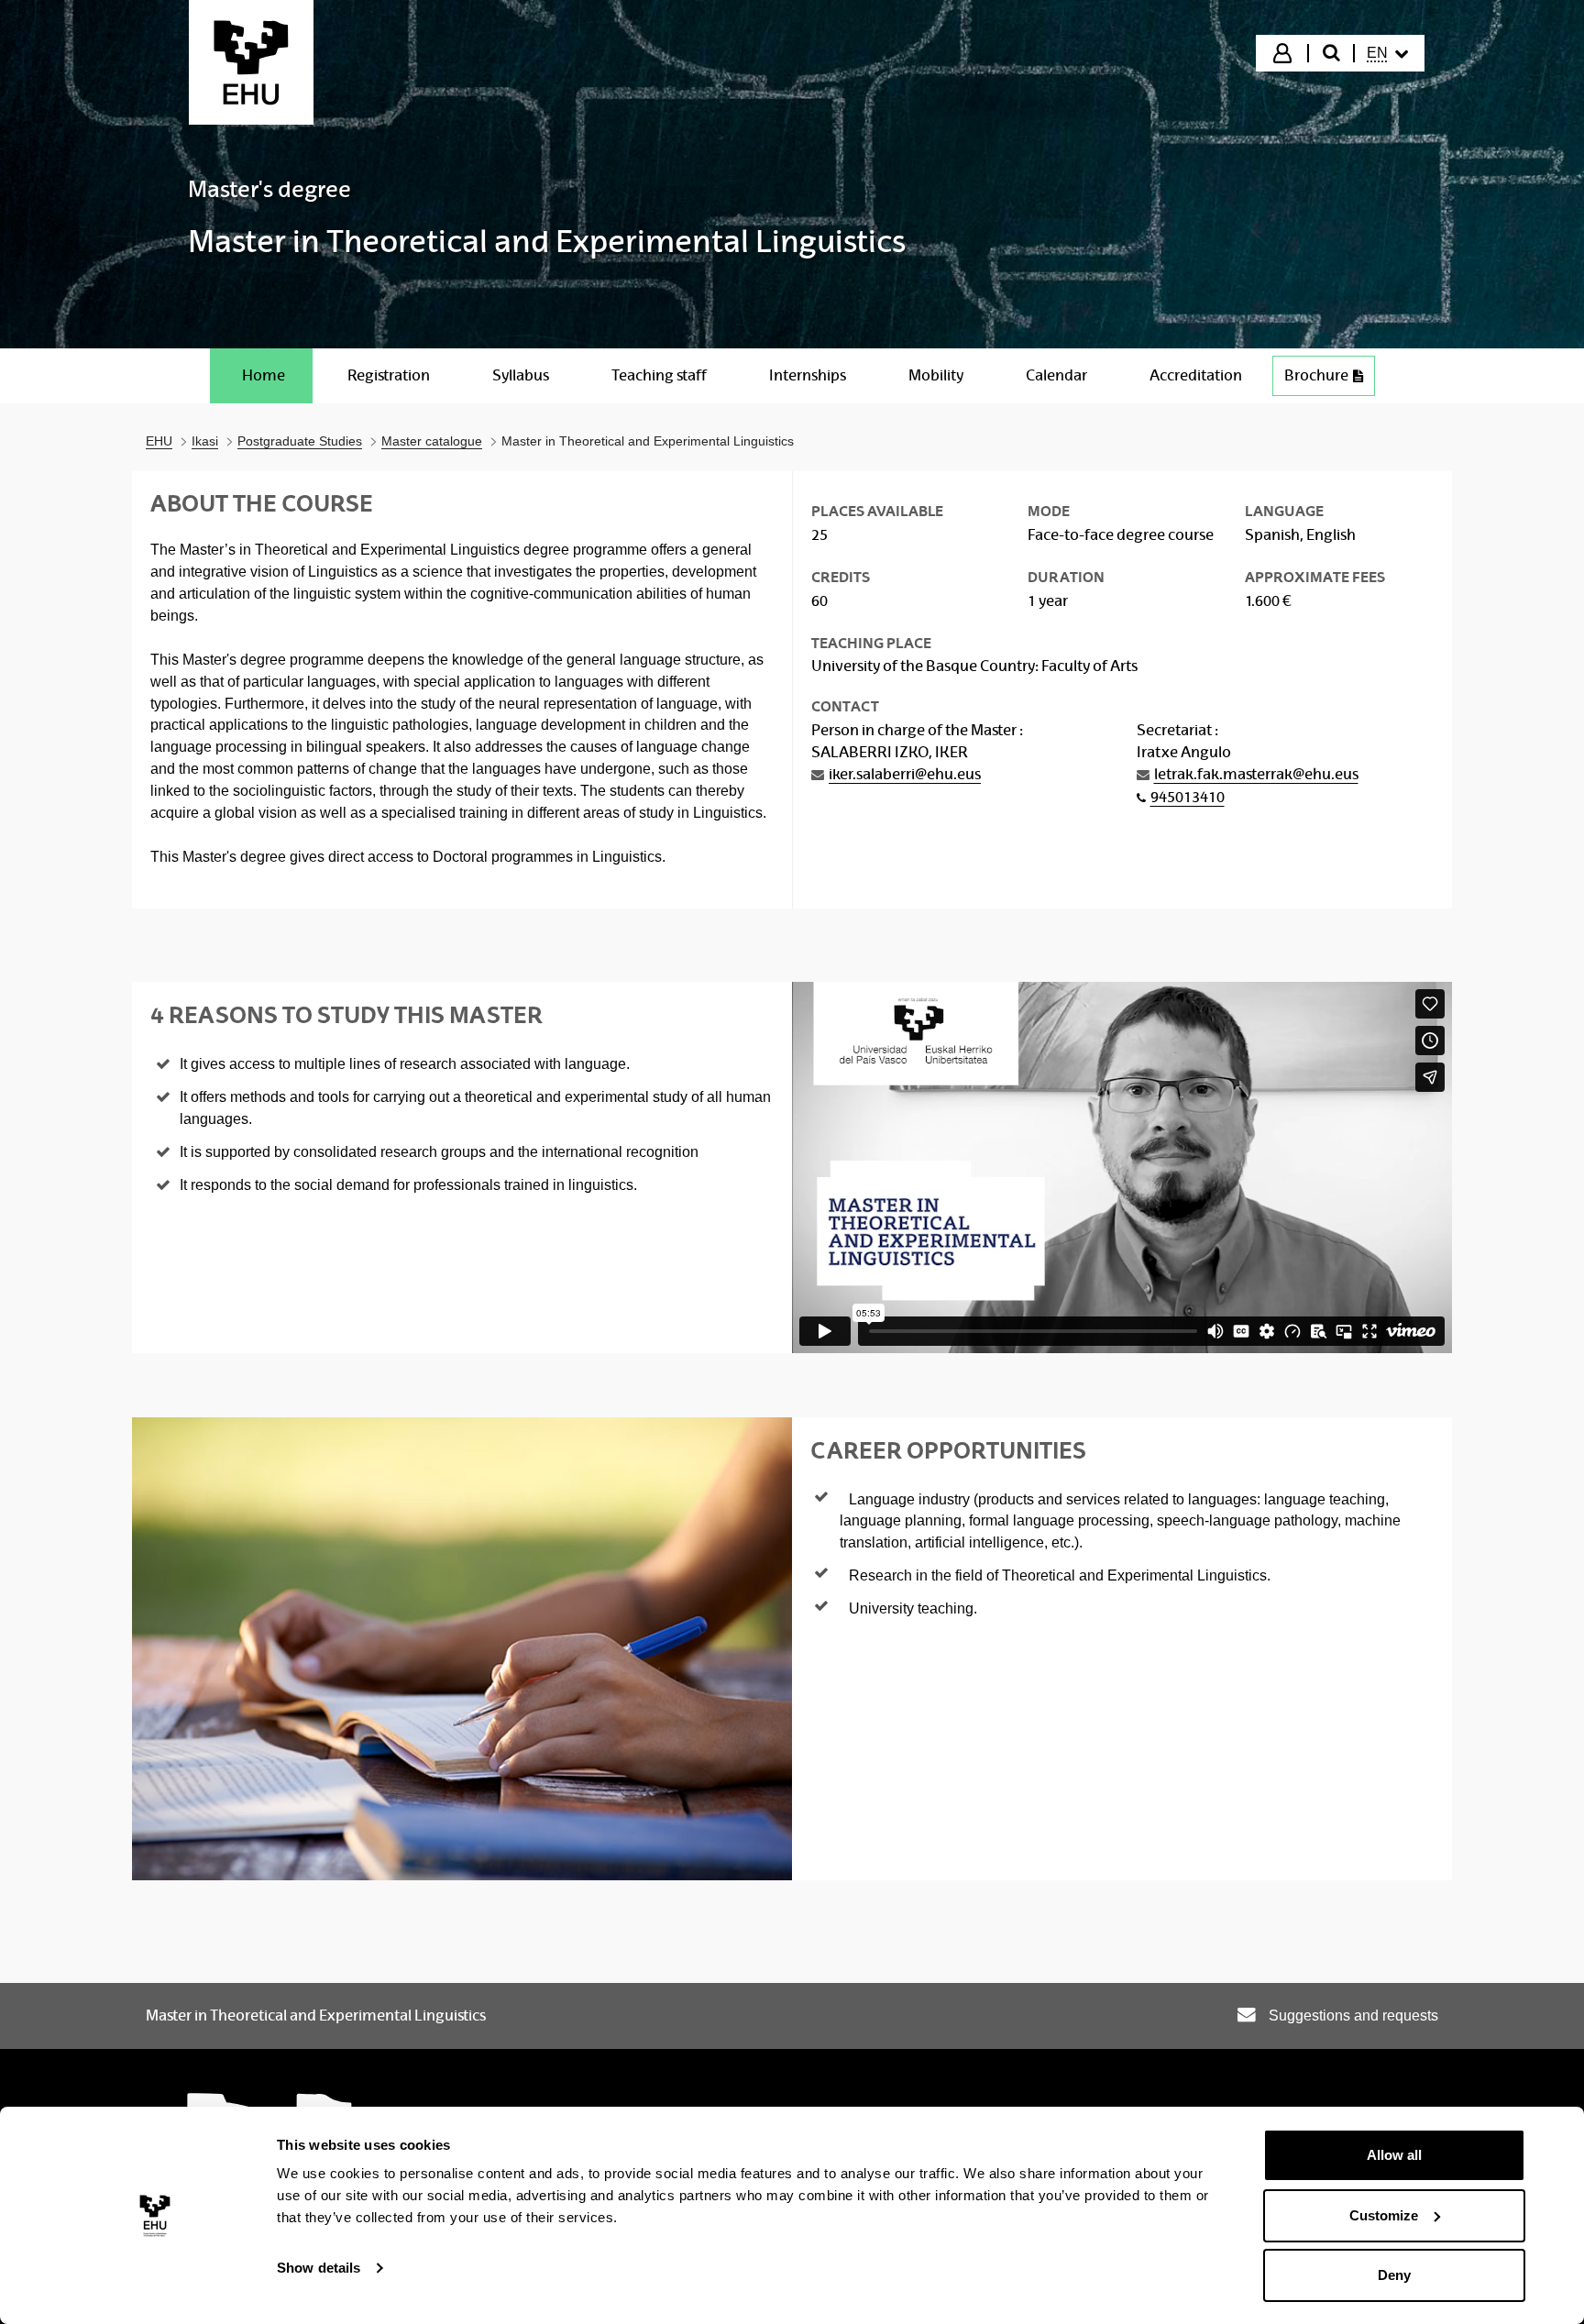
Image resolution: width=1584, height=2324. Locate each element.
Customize (1384, 2215)
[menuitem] (1388, 53)
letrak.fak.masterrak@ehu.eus (1256, 774)
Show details (319, 2268)
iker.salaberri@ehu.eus (905, 774)
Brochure (1316, 375)
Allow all (1394, 2155)
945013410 (1188, 797)
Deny (1394, 2275)
